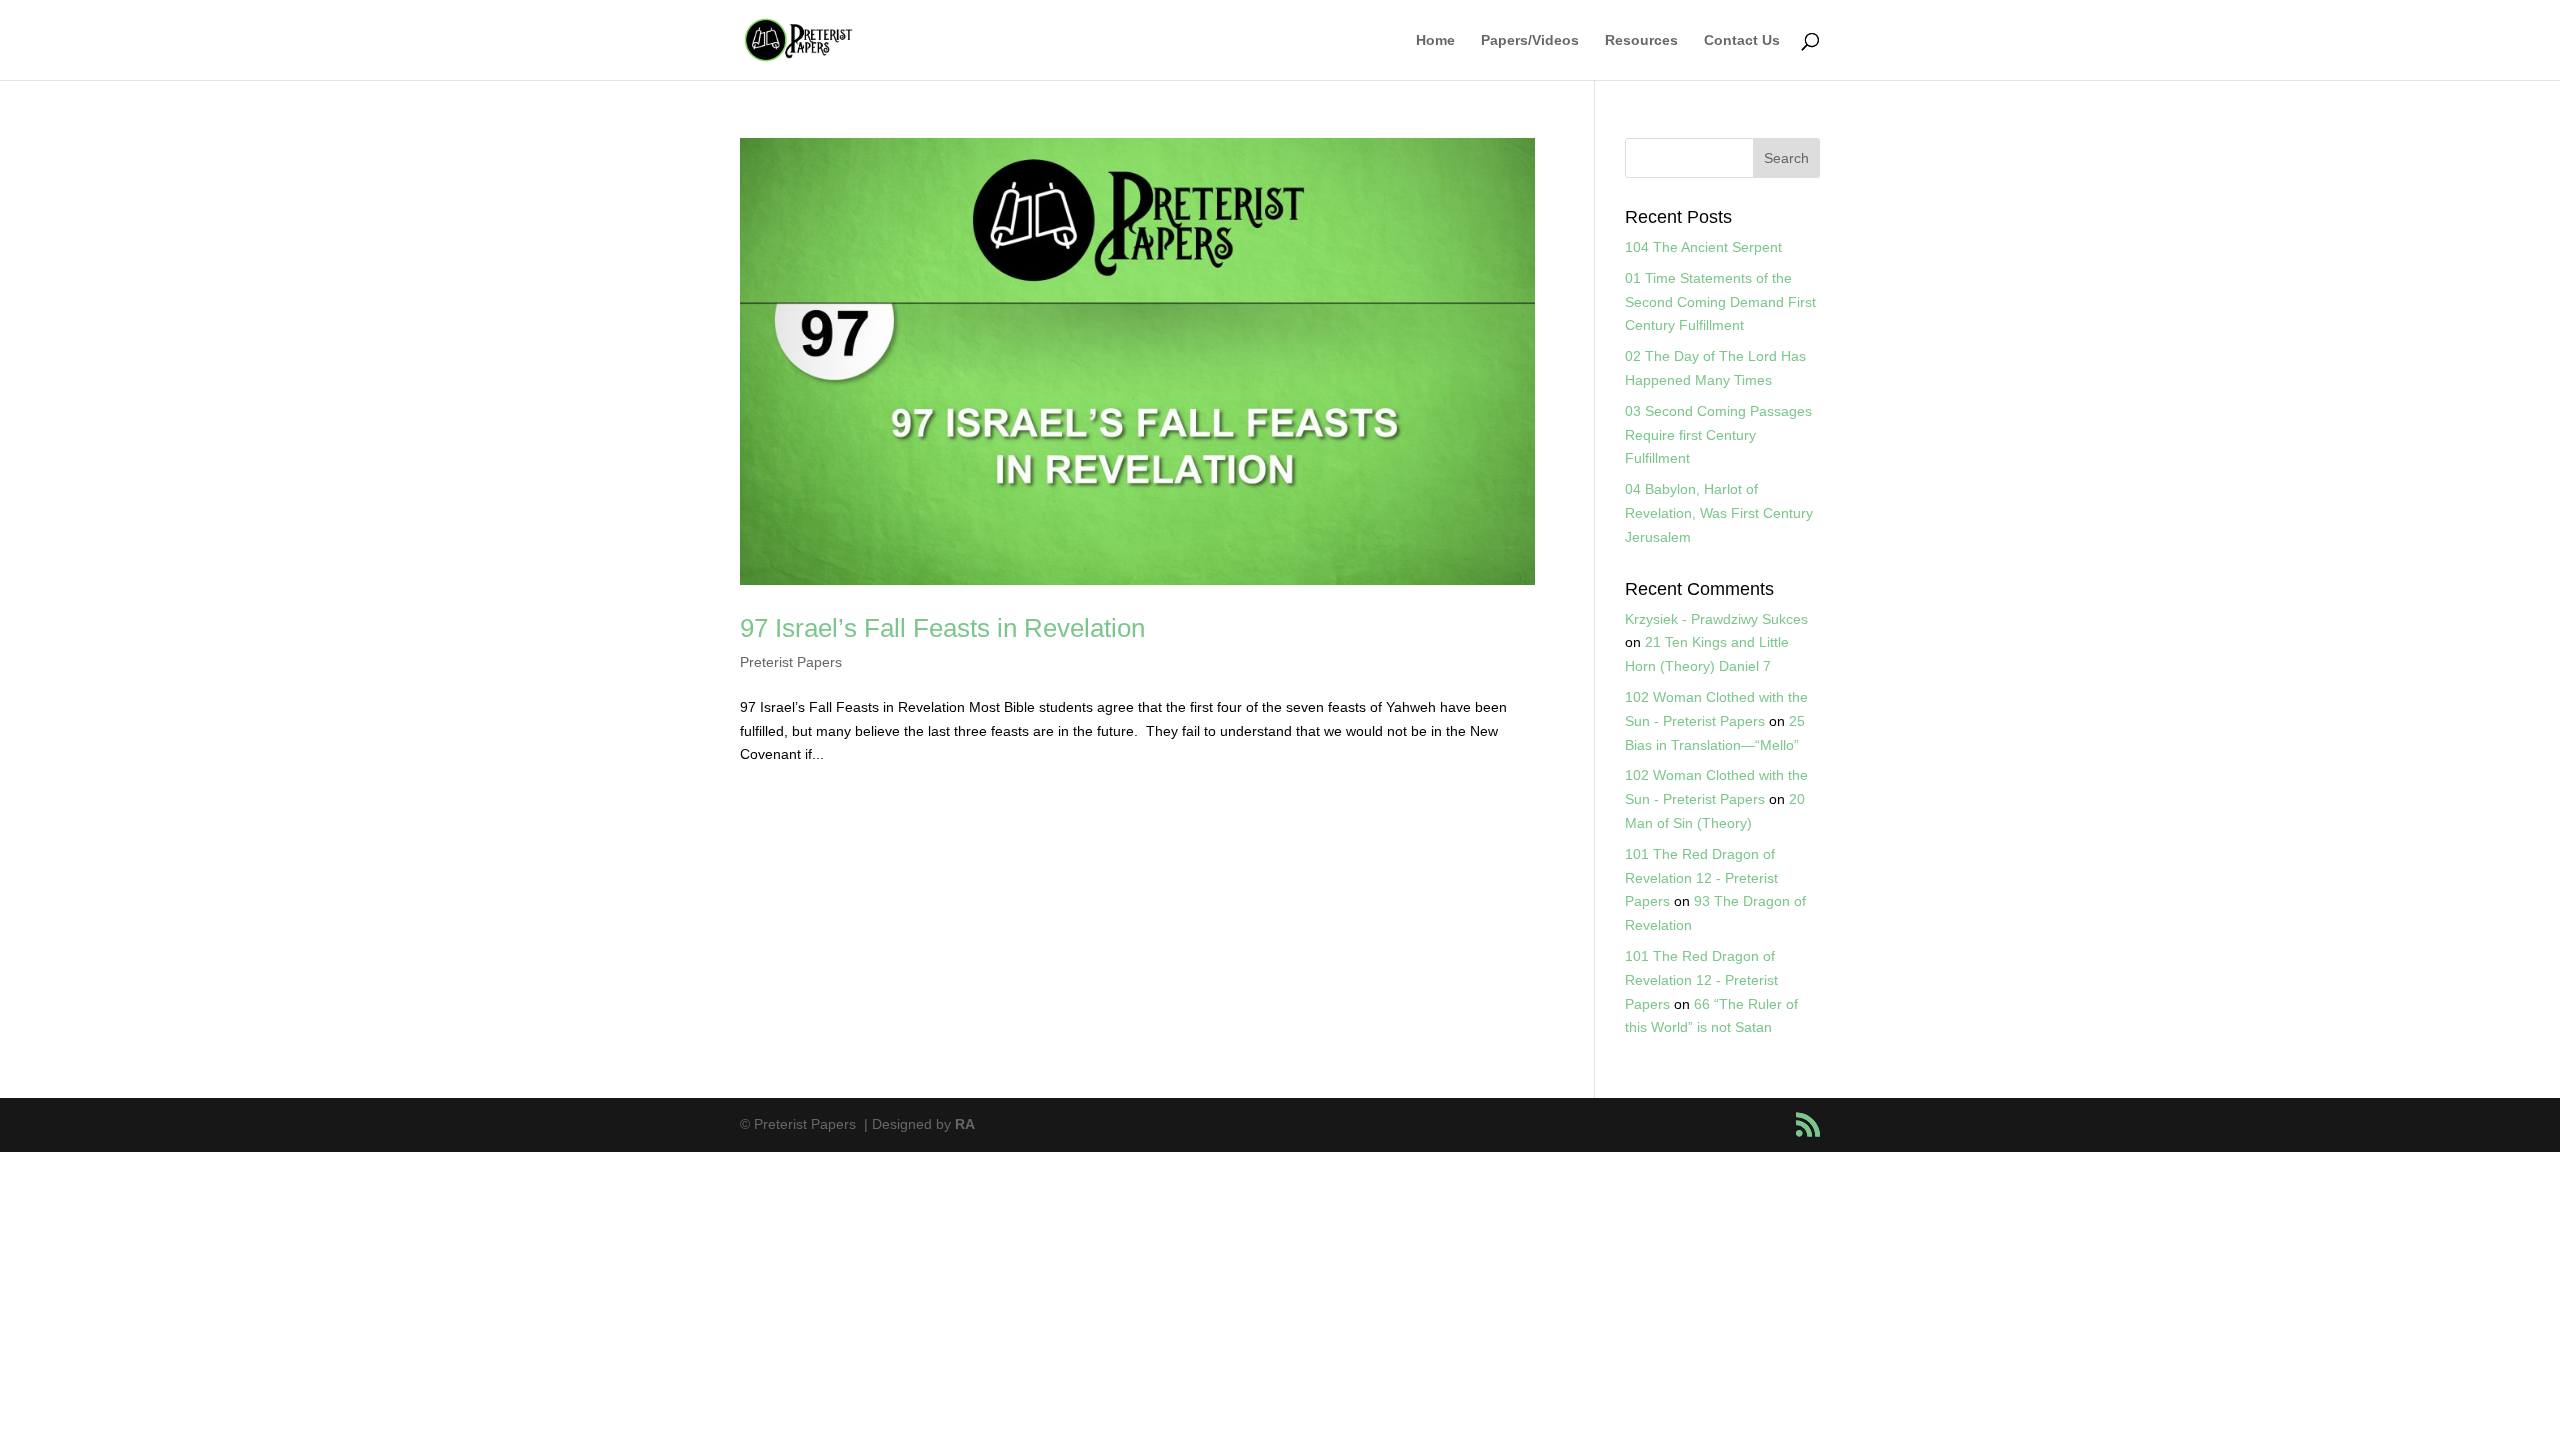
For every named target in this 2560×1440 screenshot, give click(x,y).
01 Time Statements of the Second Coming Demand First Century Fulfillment (1720, 302)
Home (1435, 40)
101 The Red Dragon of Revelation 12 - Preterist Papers (1701, 878)
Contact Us (1742, 40)
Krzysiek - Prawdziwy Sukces (1716, 619)
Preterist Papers (791, 662)
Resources (1641, 40)
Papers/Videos (1530, 40)
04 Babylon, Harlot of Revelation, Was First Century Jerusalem (1719, 513)
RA (965, 1124)
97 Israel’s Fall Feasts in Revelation (942, 628)
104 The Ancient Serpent (1703, 247)
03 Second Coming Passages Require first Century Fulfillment (1718, 435)
